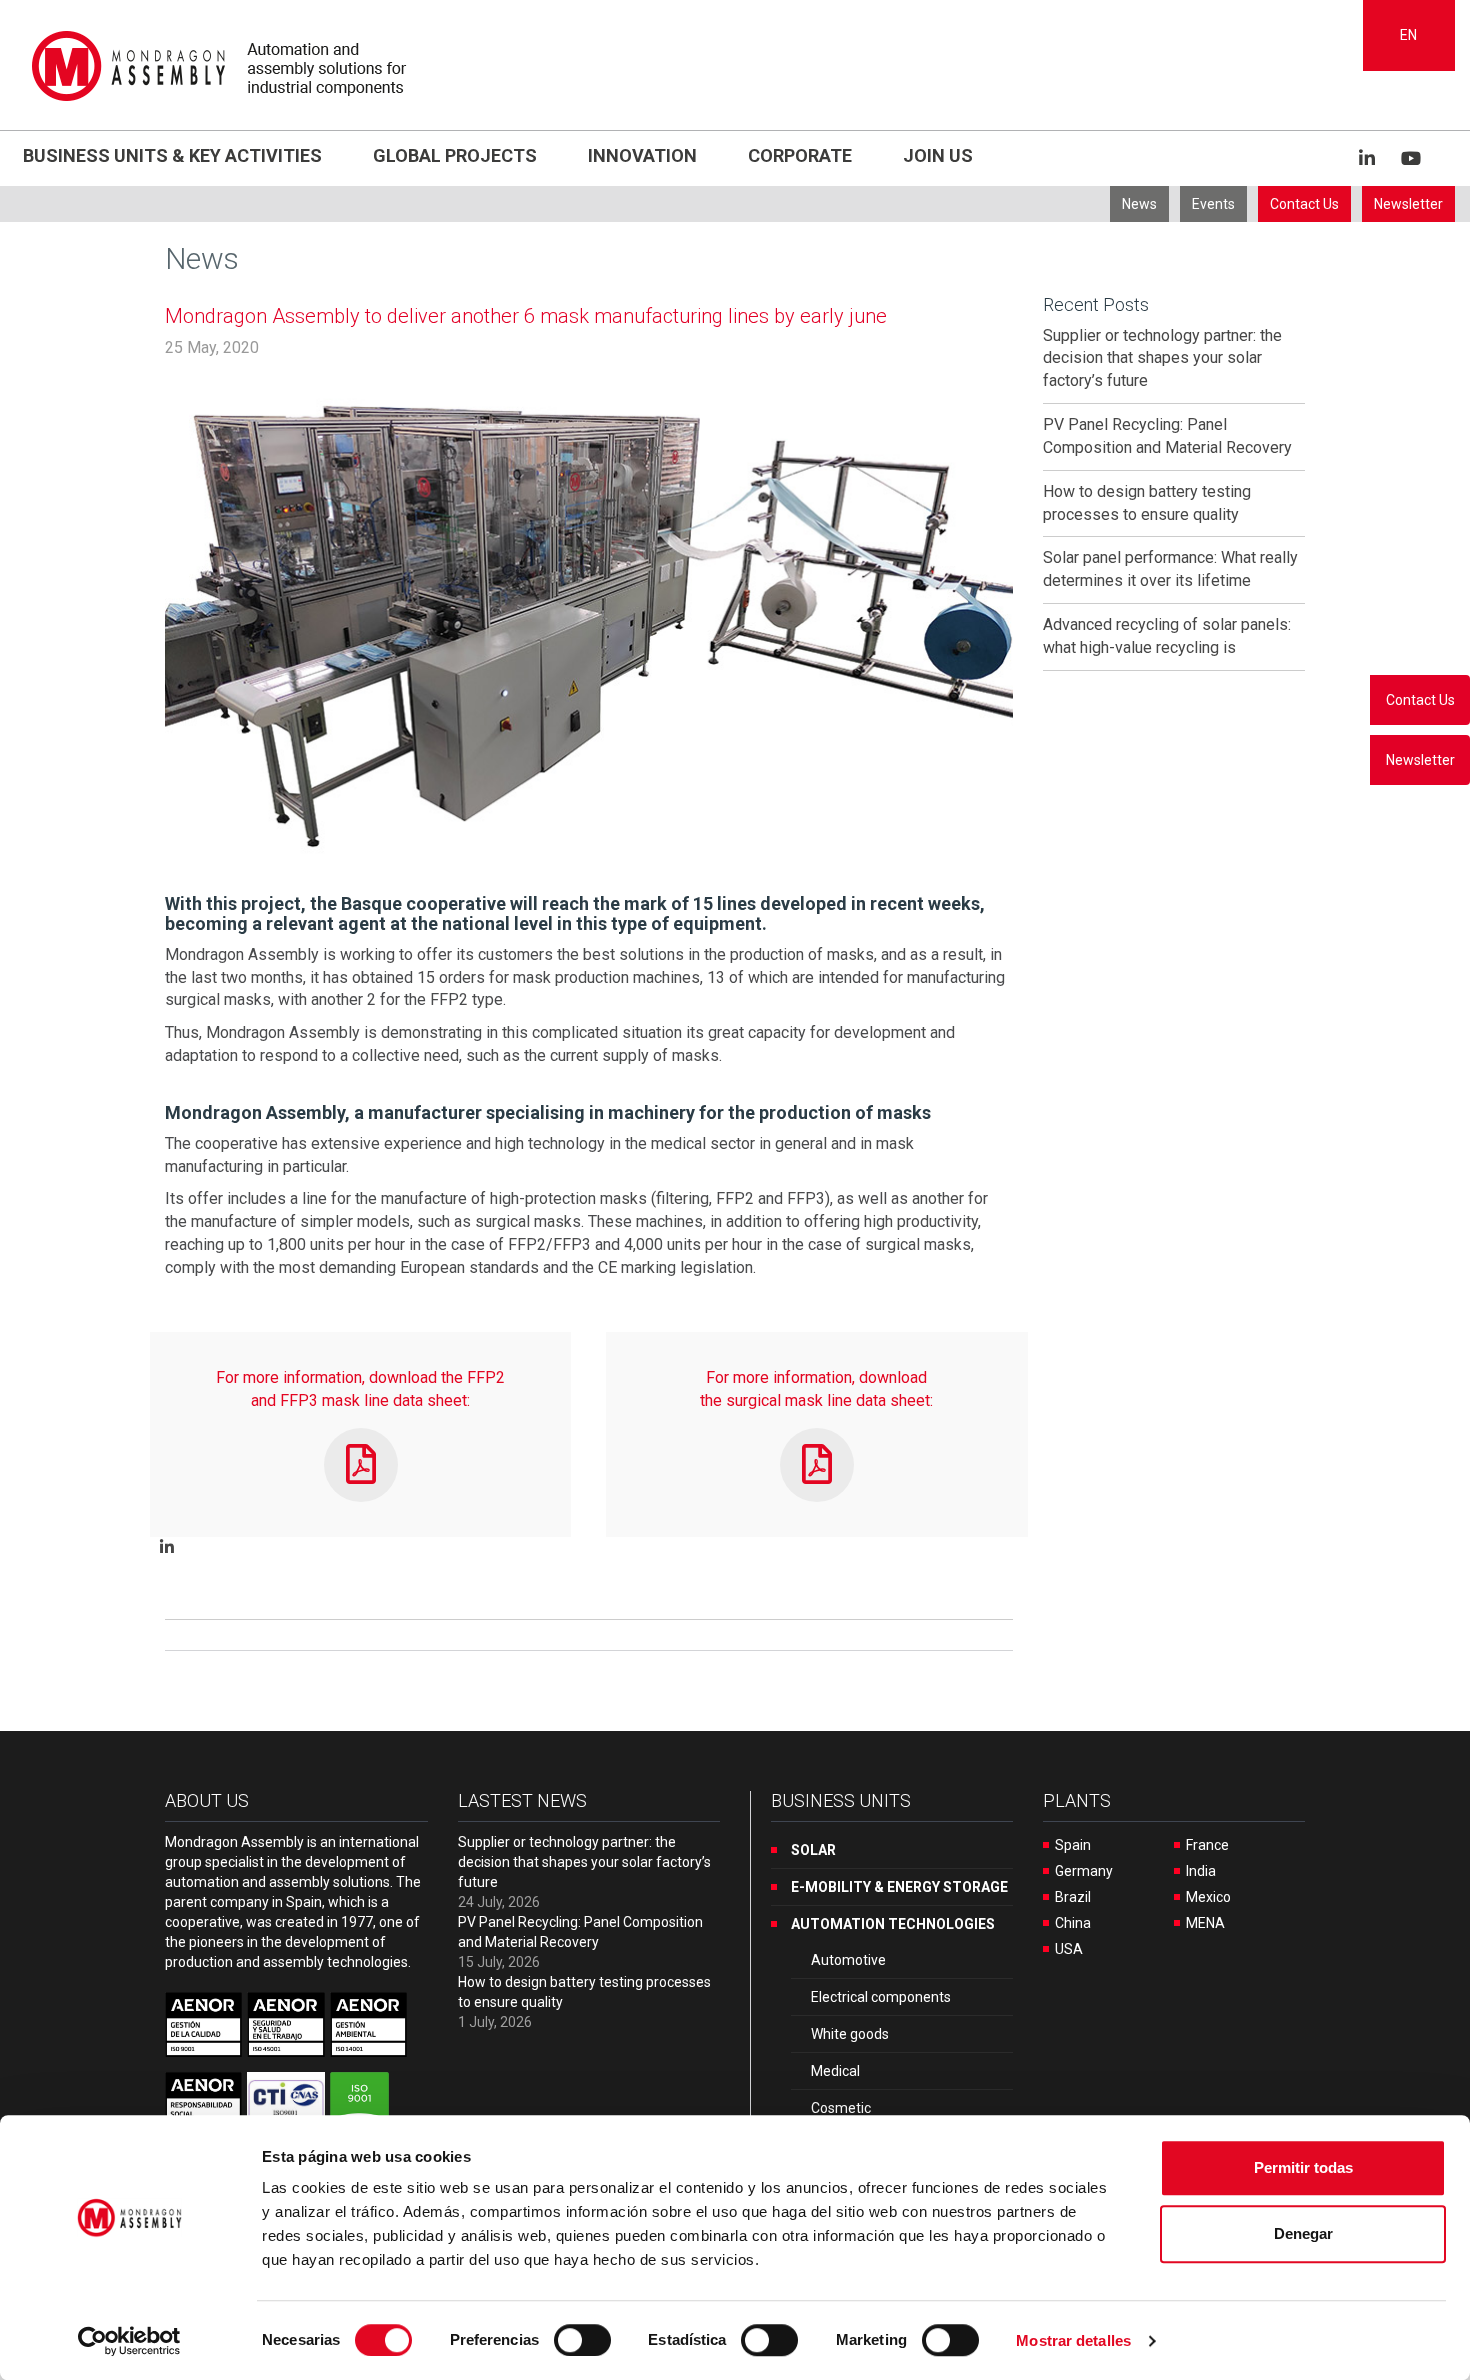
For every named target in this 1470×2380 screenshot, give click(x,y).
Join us (938, 155)
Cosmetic (841, 2108)
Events (1213, 204)
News (1139, 204)
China (1073, 1923)
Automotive (848, 1960)
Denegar (1303, 2233)
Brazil (1073, 1897)
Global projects (455, 155)
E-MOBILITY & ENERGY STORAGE (899, 1887)
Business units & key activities (172, 155)
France (1207, 1845)
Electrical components (881, 1997)
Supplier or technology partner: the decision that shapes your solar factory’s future (1162, 358)
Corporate (800, 155)
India (1201, 1871)
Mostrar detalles (1073, 2340)
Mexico (1208, 1897)
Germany (1084, 1871)
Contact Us (1304, 204)
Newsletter (1408, 204)
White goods (850, 2034)
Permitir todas (1303, 2167)
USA (1069, 1949)
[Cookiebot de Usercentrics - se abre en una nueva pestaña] (129, 2341)
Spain (1073, 1845)
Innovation (642, 155)
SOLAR (813, 1850)
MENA (1205, 1923)
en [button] (1408, 35)
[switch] (582, 2340)
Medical (835, 2071)
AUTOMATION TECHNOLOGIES (893, 1924)
